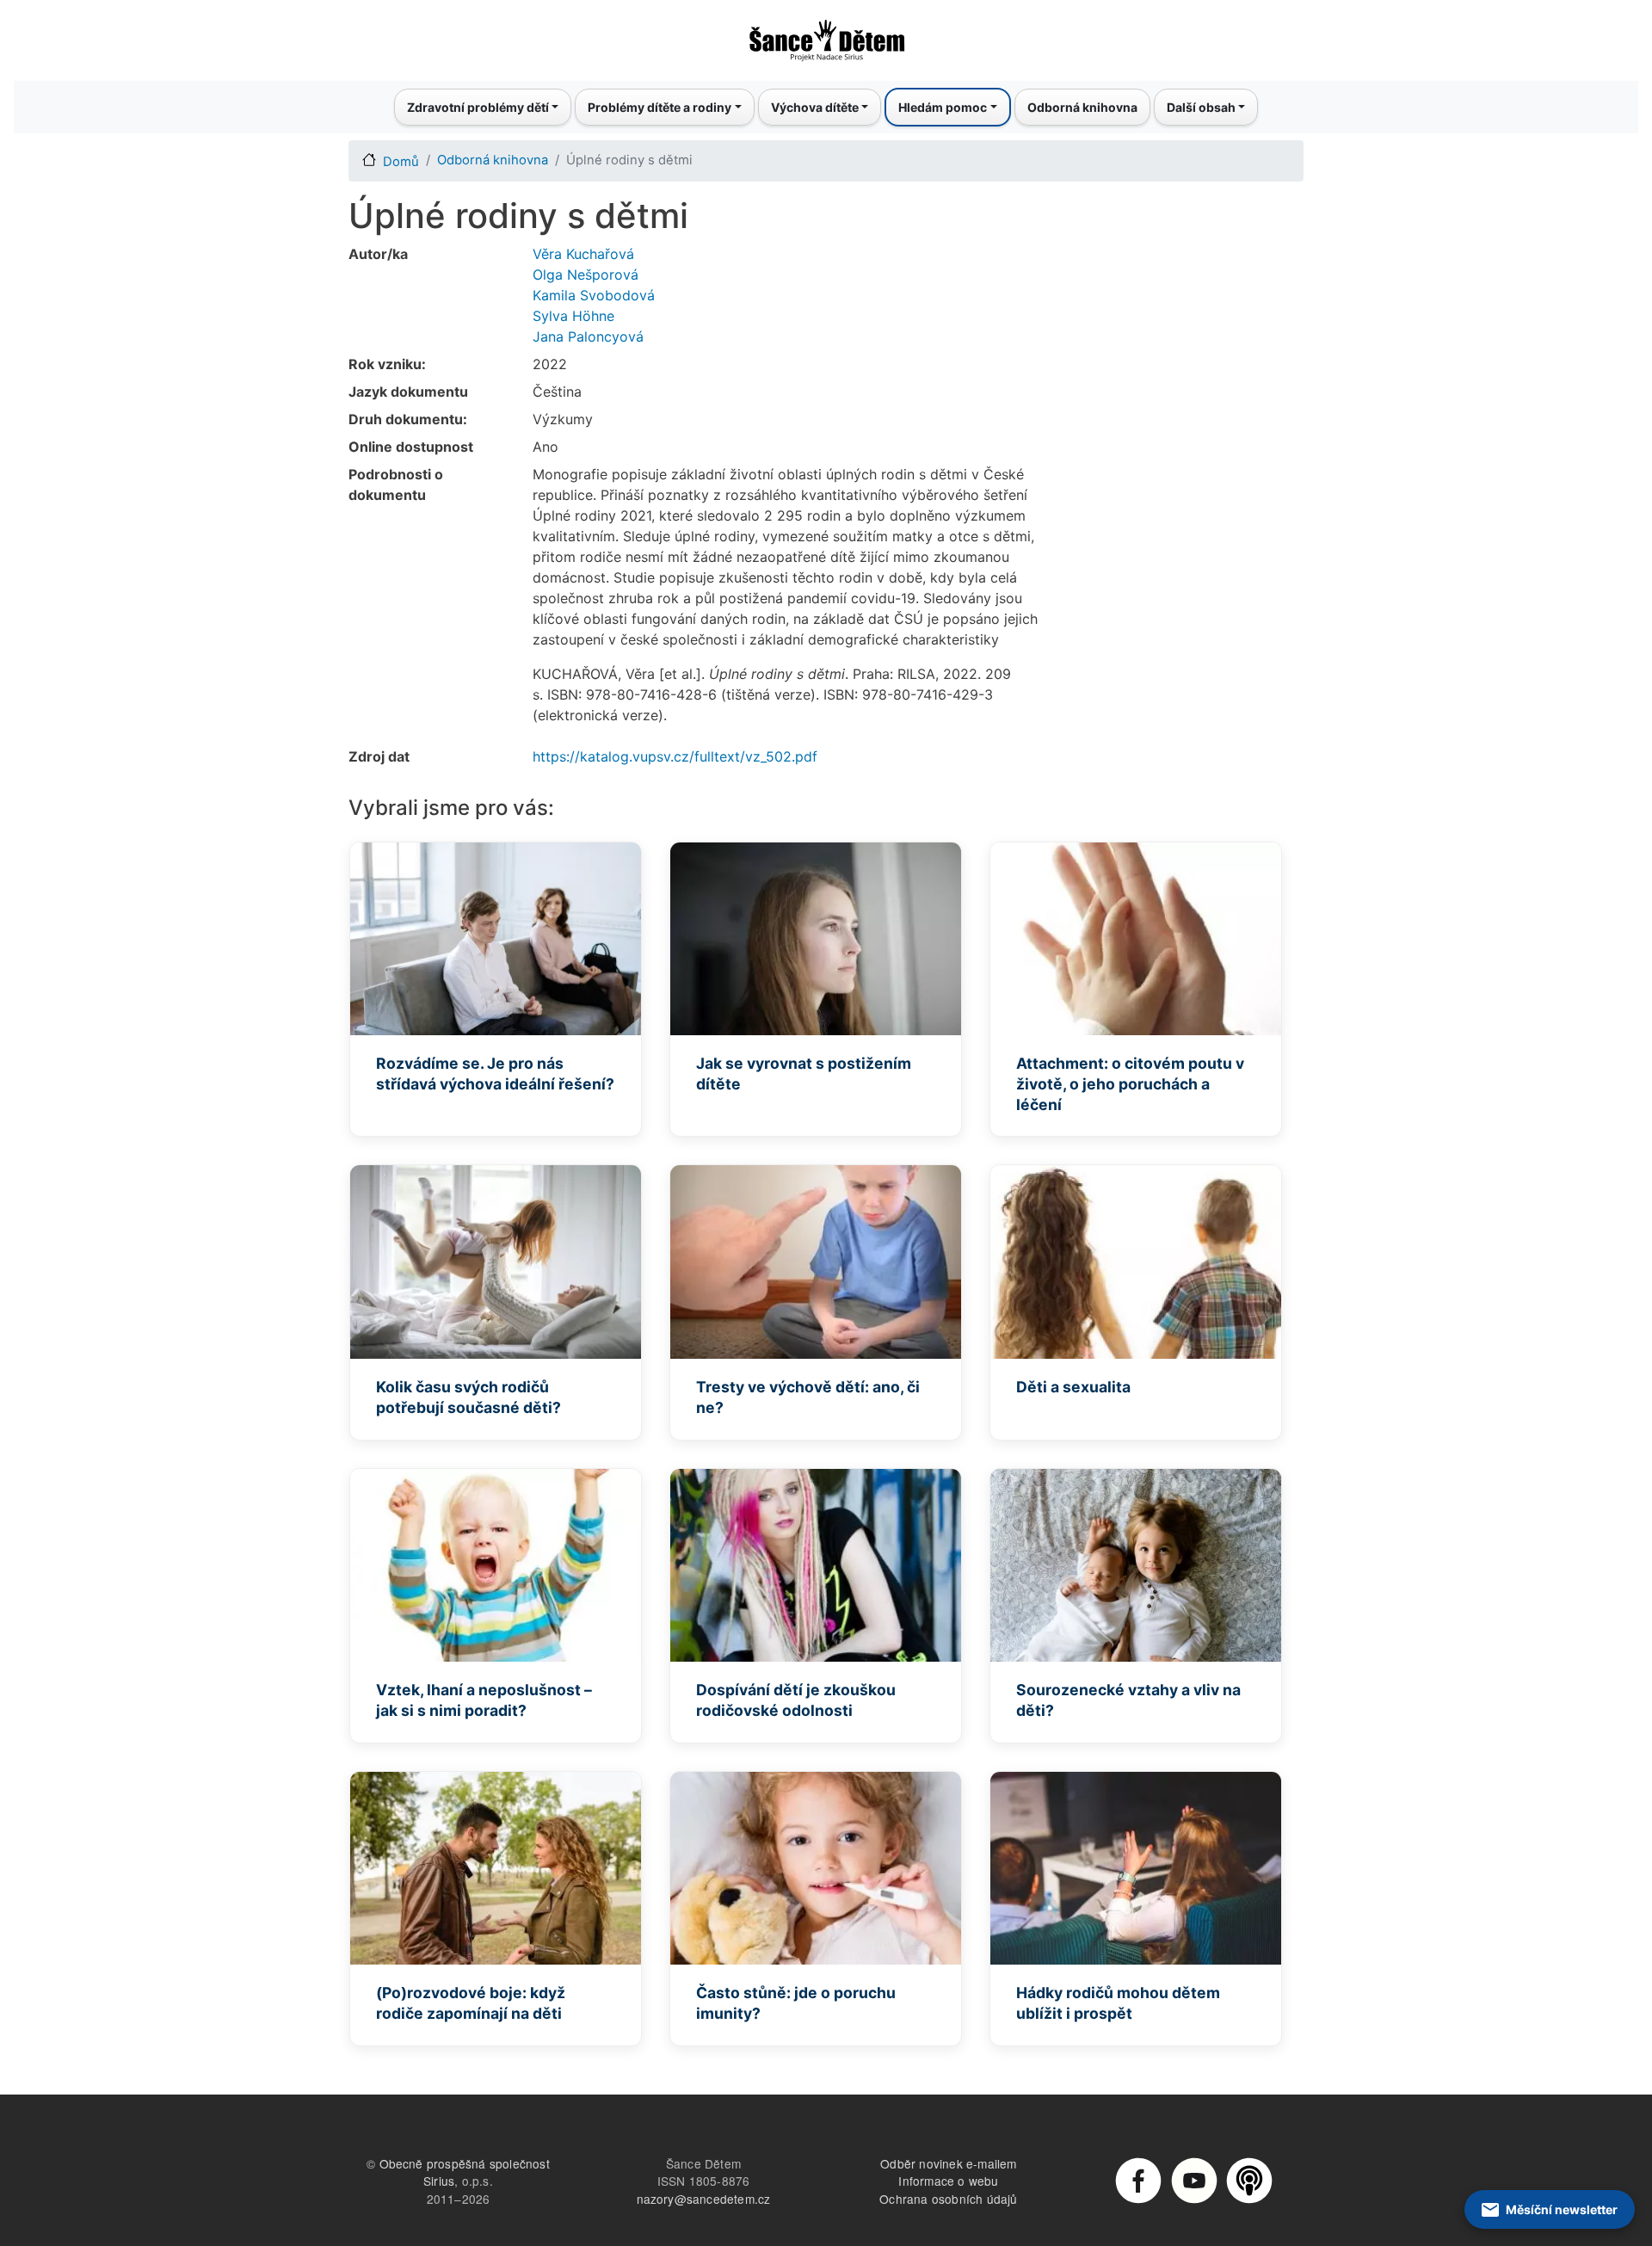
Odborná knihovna (1082, 107)
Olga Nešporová (586, 275)
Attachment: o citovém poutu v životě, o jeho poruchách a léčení (1130, 1084)
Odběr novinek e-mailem (948, 2163)
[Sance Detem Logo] (826, 35)
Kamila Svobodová (594, 295)
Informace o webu (948, 2181)
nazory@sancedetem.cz (704, 2199)
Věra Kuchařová (583, 254)
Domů (401, 162)
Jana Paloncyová (588, 336)
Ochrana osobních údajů (948, 2199)
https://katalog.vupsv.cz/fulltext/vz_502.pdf (675, 756)
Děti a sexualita (1073, 1387)
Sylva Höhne (573, 316)
